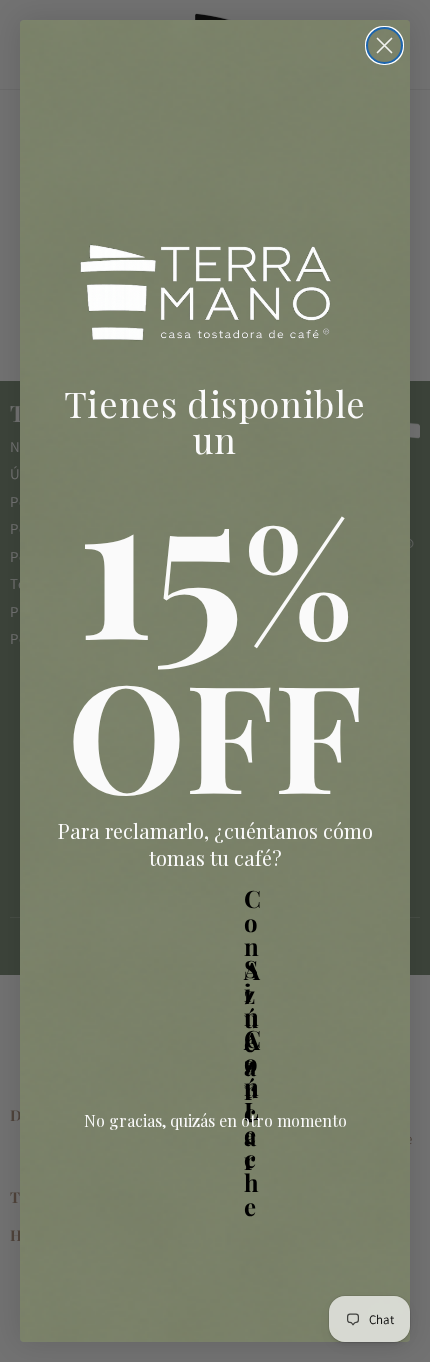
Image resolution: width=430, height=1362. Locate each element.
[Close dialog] (384, 45)
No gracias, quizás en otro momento (215, 1120)
